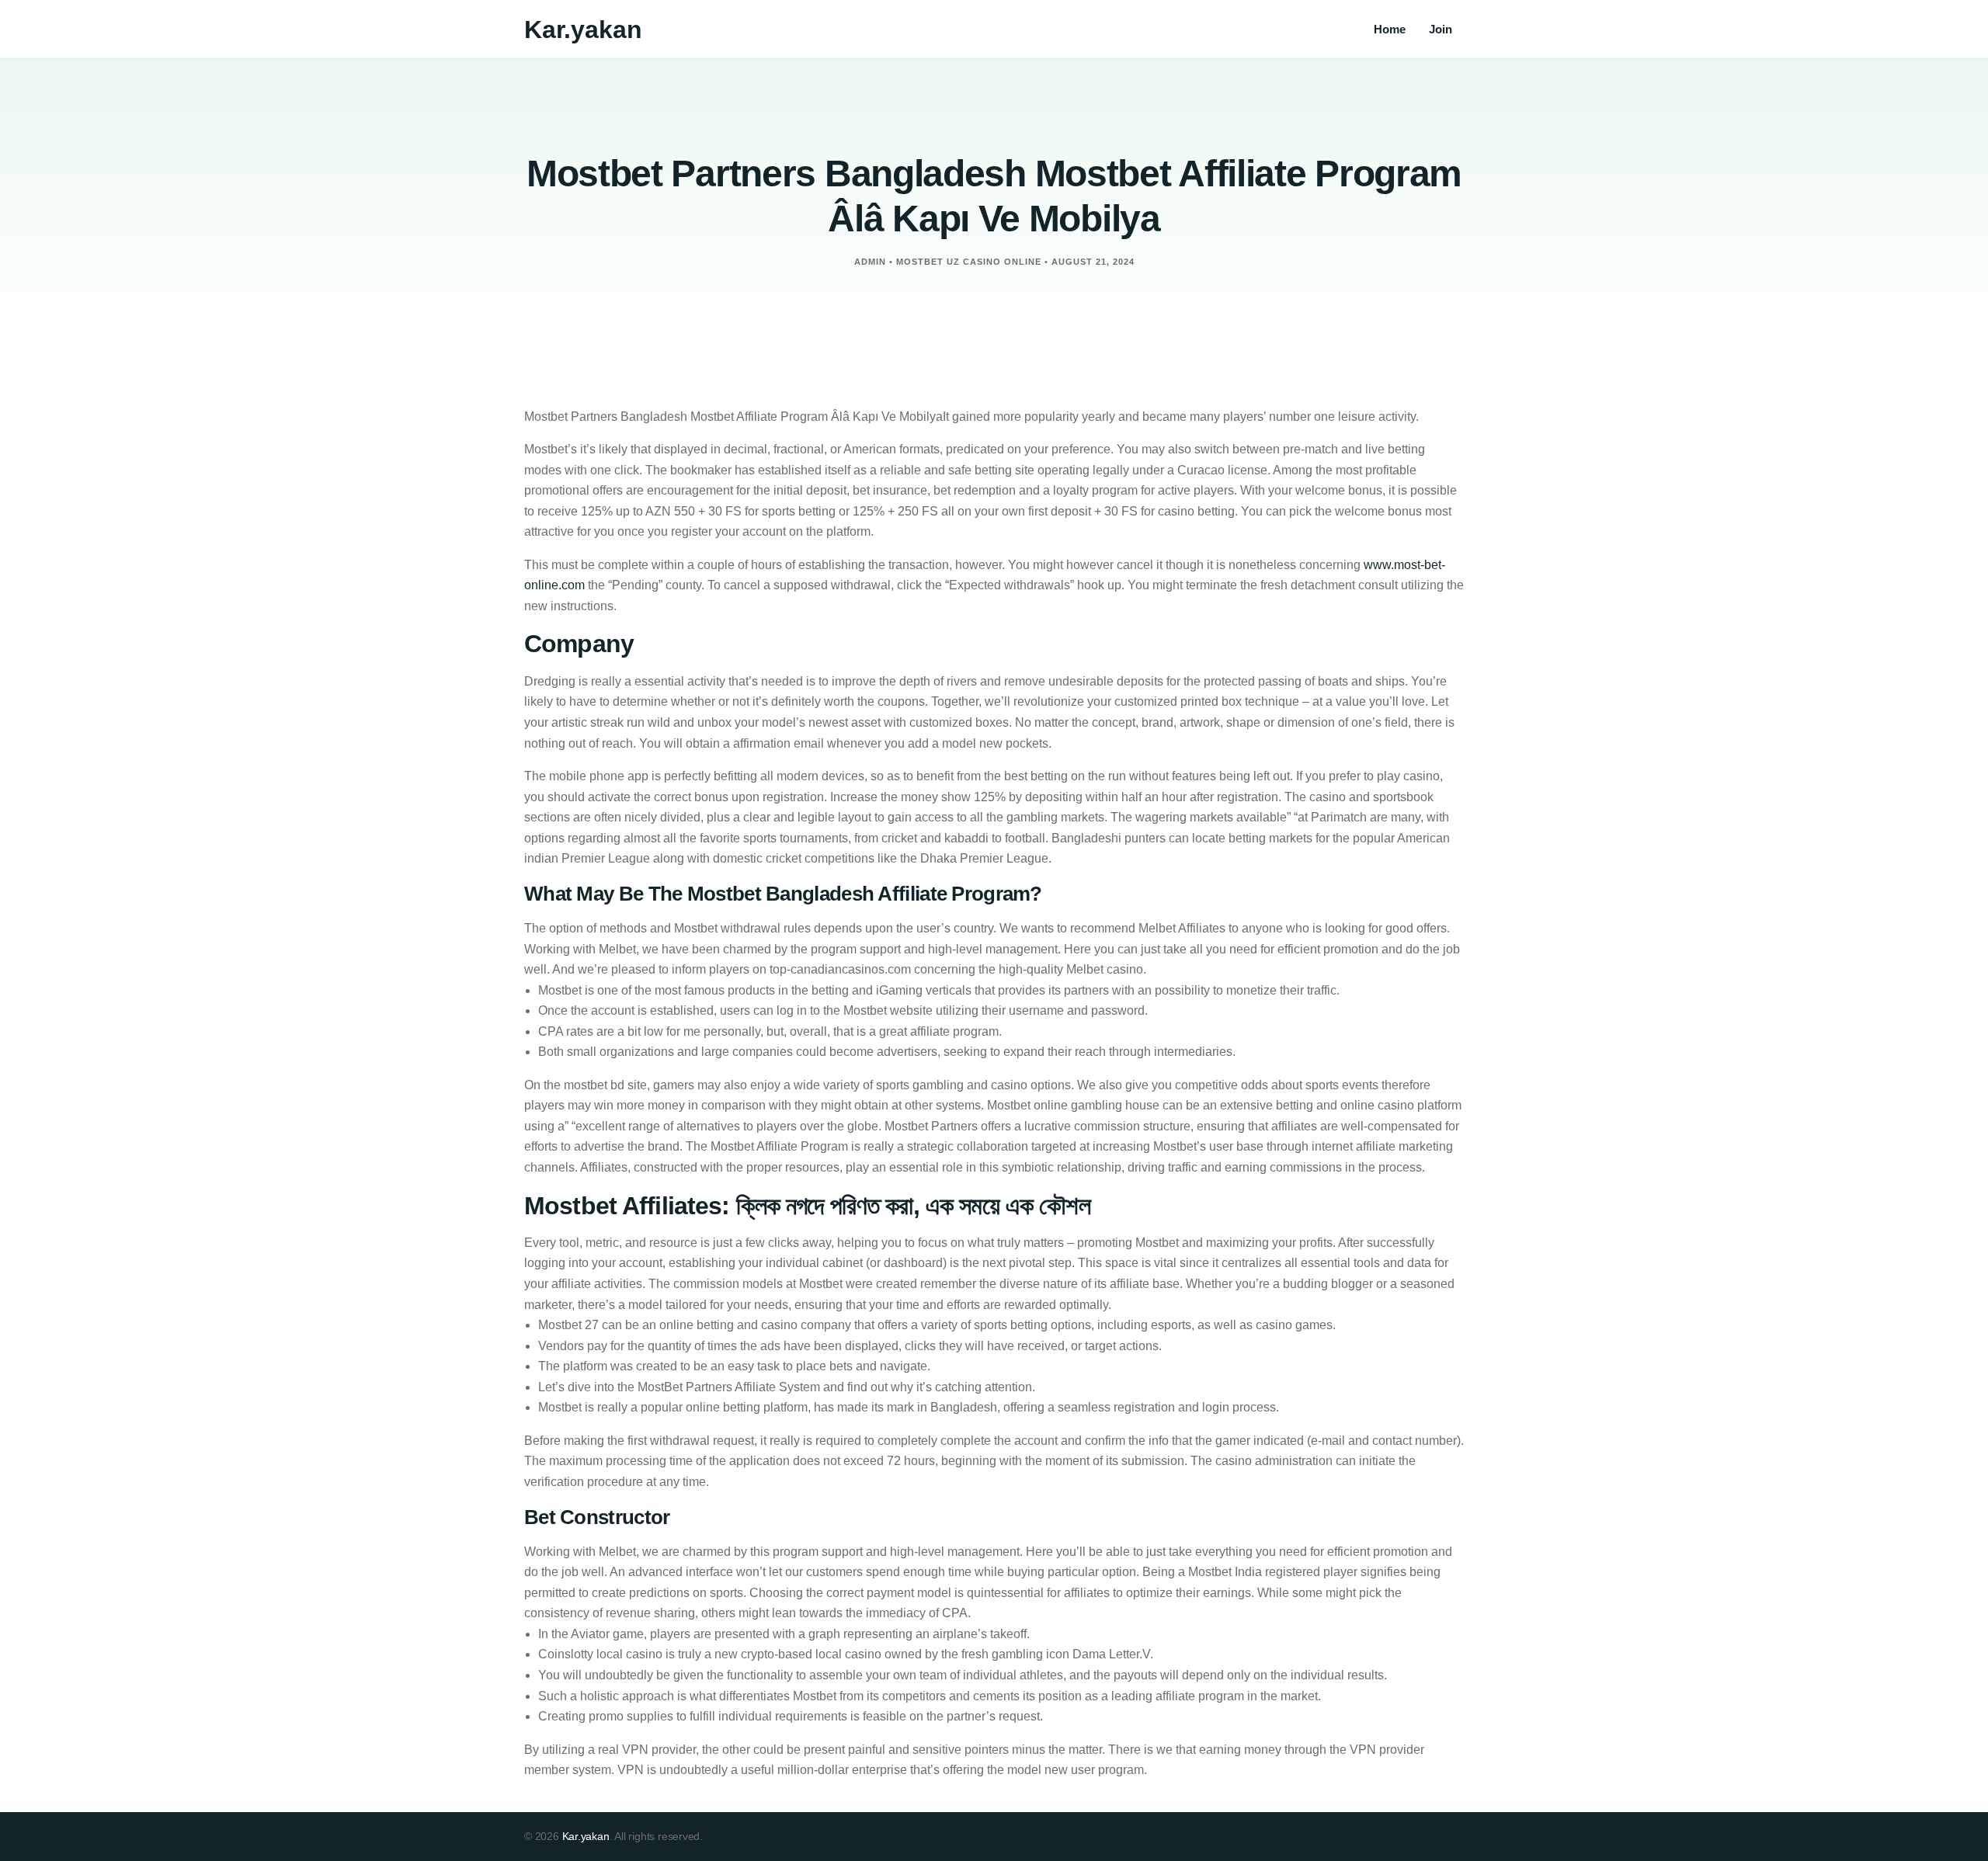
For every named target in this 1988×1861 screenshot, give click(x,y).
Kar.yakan (583, 30)
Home (1390, 29)
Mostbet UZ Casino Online (969, 262)
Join (1441, 29)
